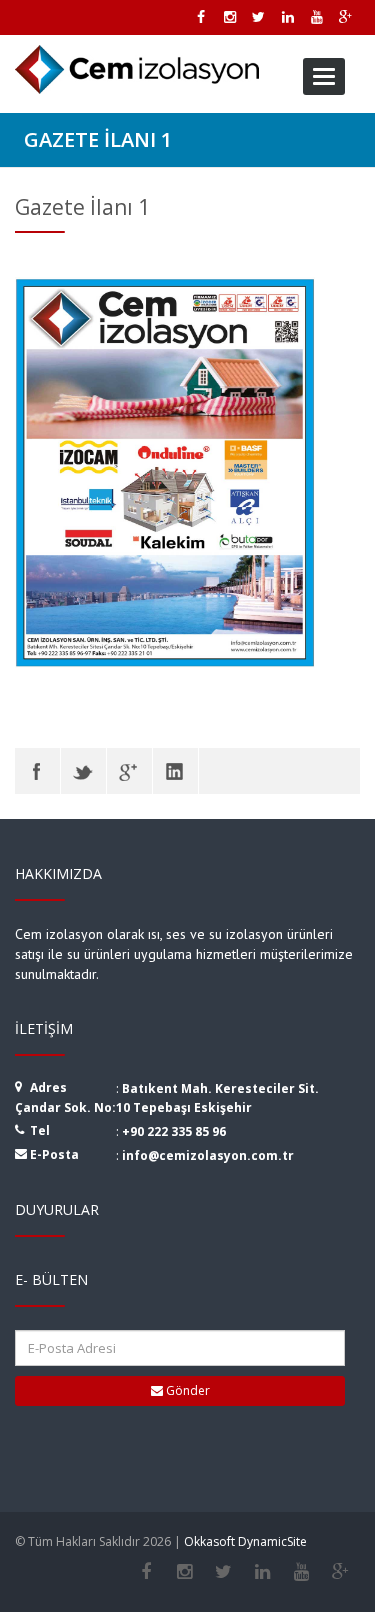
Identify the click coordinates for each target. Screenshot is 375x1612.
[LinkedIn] (175, 771)
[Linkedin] (262, 1572)
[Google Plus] (129, 771)
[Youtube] (301, 1572)
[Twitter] (83, 771)
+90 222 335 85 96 (174, 1131)
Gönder (186, 1390)
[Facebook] (37, 771)
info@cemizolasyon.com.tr (208, 1155)
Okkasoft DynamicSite (245, 1541)
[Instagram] (184, 1572)
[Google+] (340, 1572)
